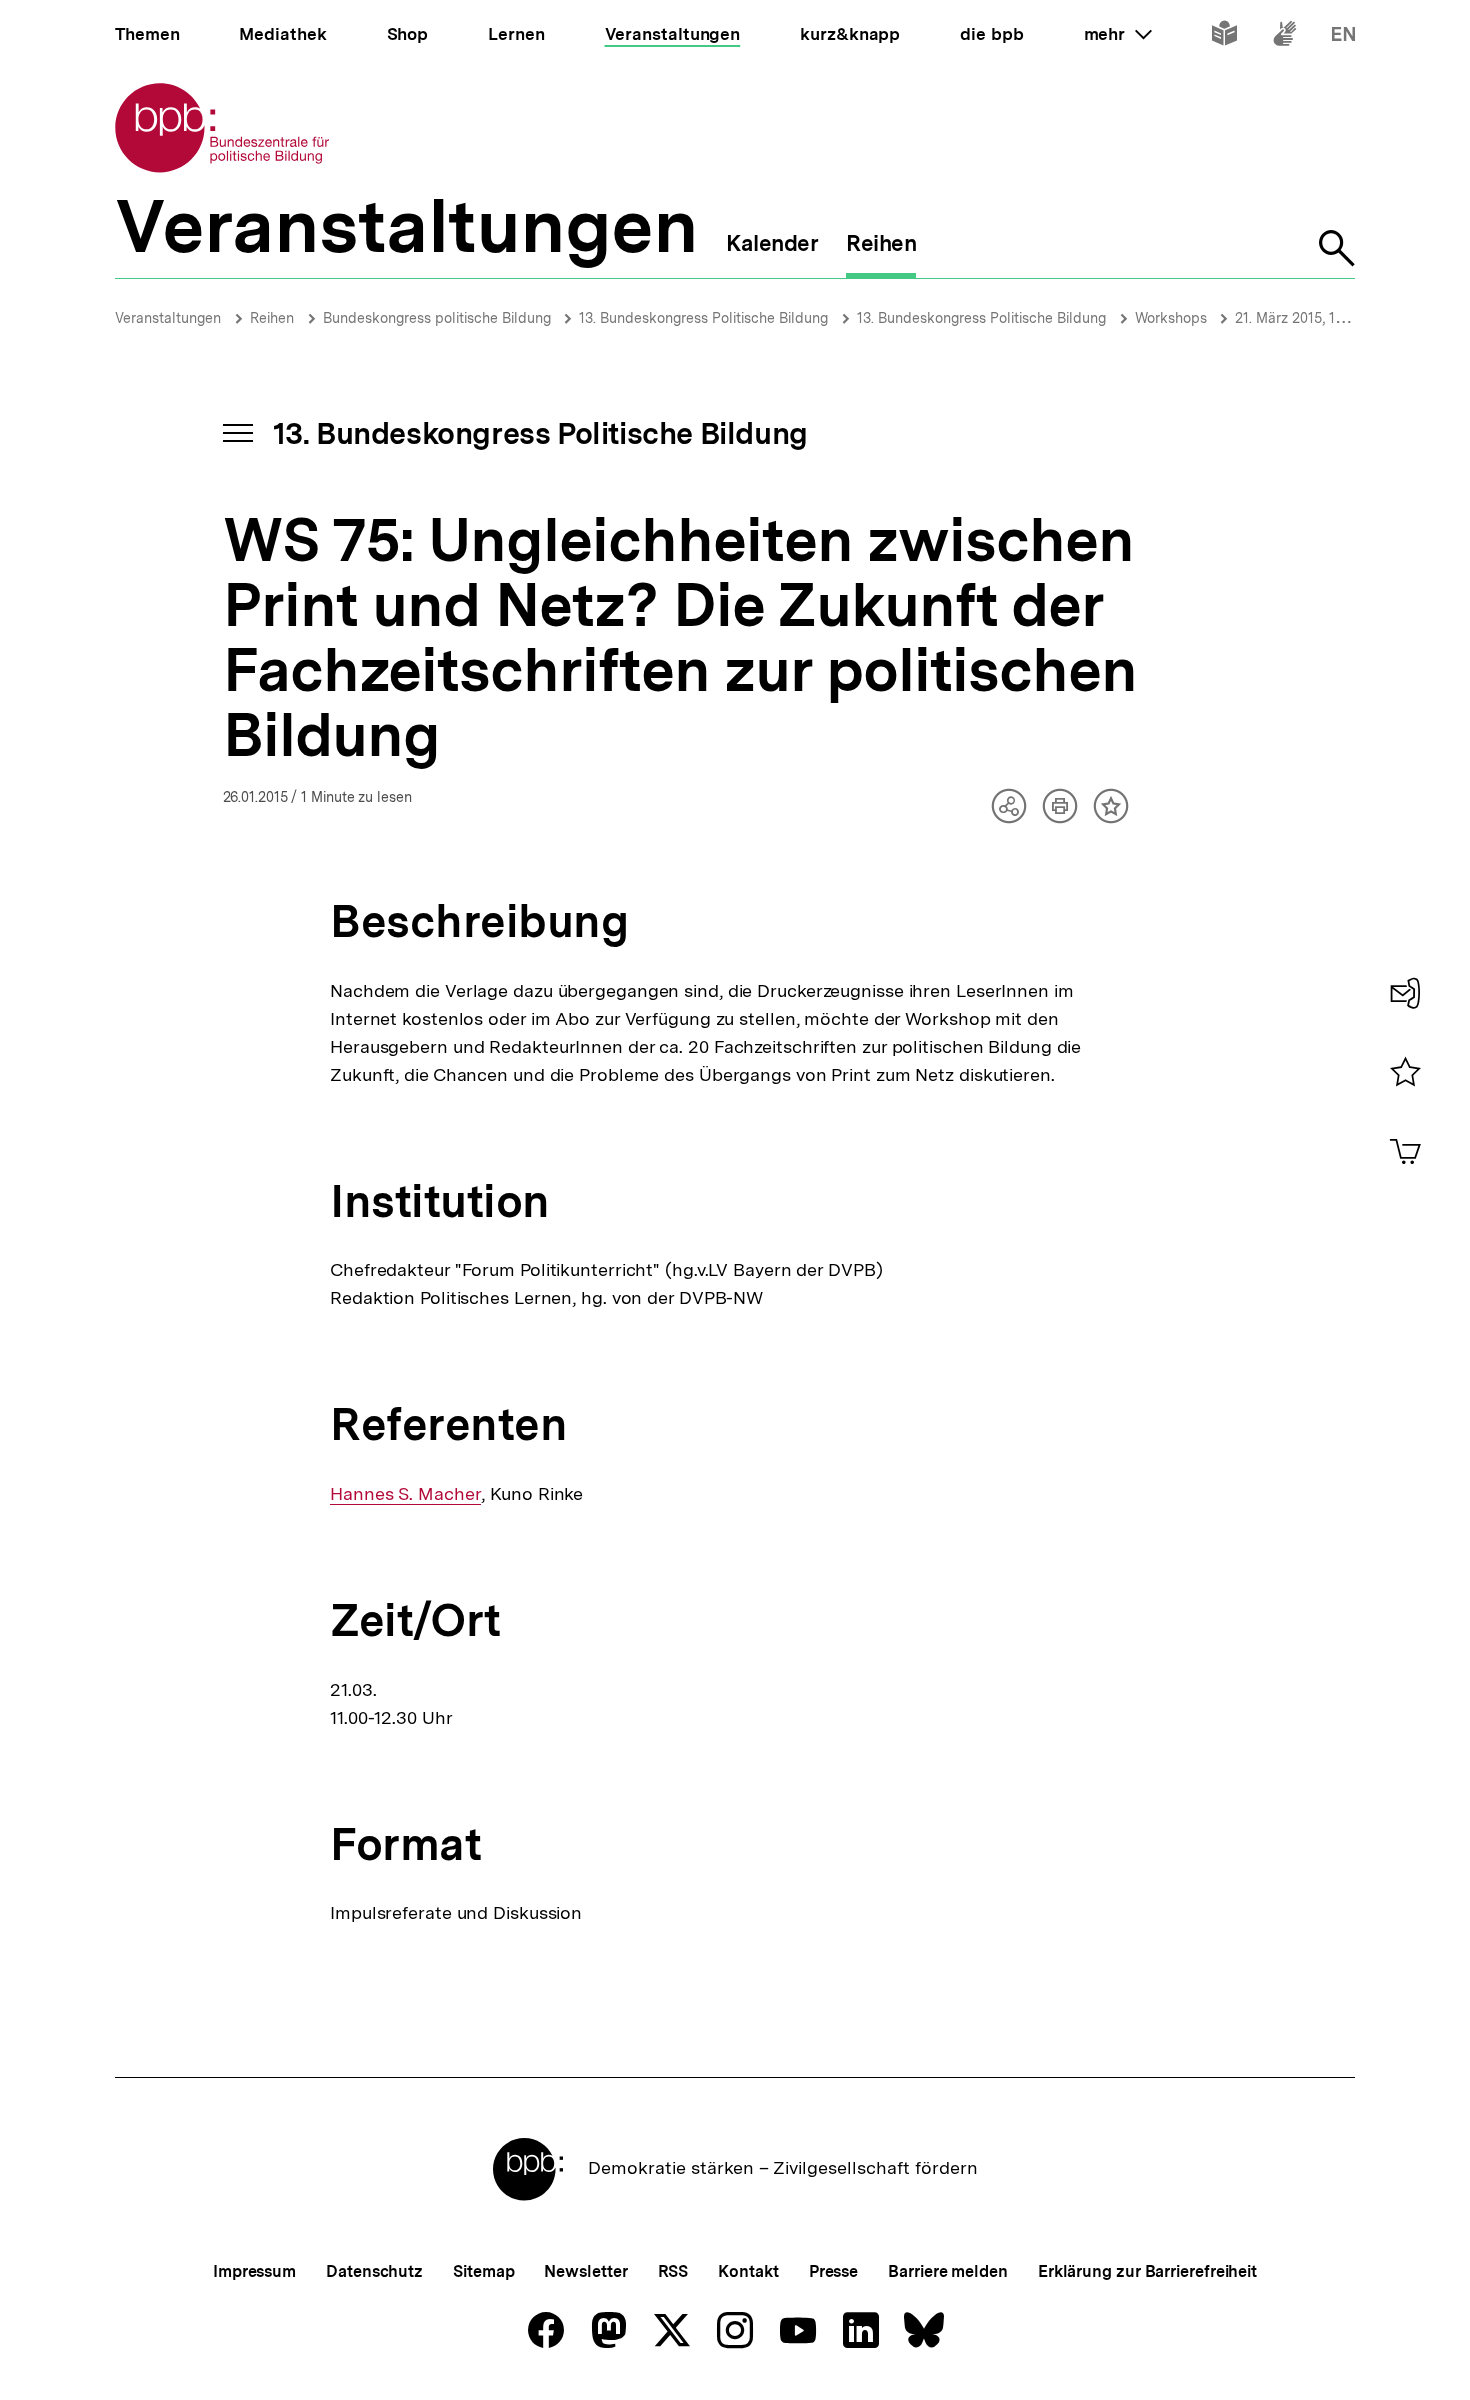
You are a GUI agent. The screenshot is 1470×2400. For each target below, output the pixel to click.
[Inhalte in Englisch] (1343, 37)
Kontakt (748, 2271)
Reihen (272, 318)
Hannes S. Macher (405, 1494)
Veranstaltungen (168, 318)
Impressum (254, 2271)
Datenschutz (374, 2271)
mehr (1118, 34)
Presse (833, 2271)
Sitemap (483, 2271)
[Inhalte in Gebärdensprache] (1284, 37)
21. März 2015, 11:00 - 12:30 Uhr (1336, 318)
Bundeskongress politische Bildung (439, 318)
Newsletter (585, 2271)
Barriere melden (948, 2271)
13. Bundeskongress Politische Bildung (703, 318)
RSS (673, 2271)
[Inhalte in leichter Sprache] (1224, 37)
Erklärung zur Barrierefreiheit (1147, 2271)
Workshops (1173, 318)
